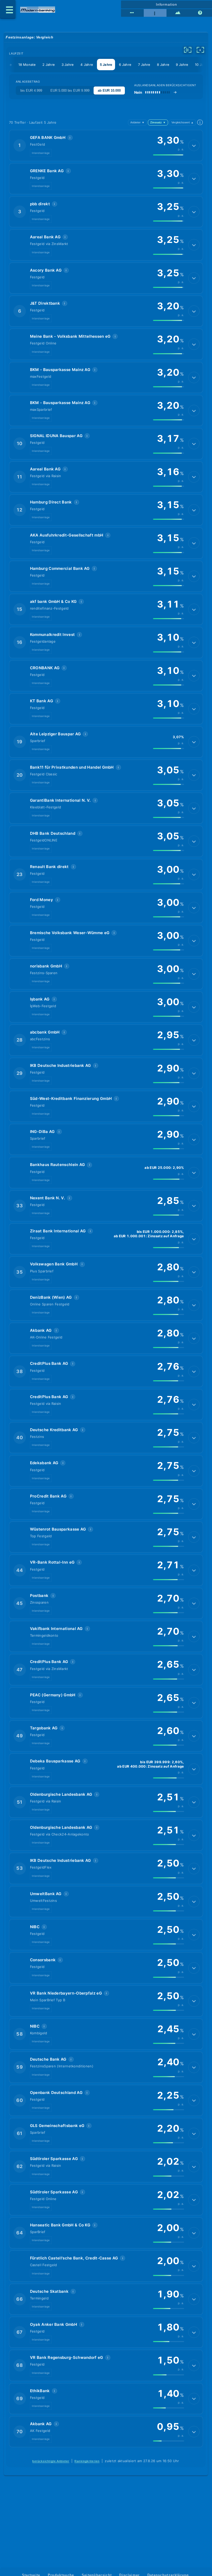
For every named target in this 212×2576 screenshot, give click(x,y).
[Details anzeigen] (194, 145)
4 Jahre (87, 65)
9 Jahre (182, 65)
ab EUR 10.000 (109, 90)
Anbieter (137, 122)
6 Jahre (125, 65)
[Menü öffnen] (8, 9)
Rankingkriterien (87, 2461)
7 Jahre (144, 65)
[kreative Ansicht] (178, 13)
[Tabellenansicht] (132, 13)
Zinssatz (158, 122)
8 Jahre (163, 65)
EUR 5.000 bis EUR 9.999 (70, 90)
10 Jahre (202, 65)
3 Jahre (68, 65)
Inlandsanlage (41, 153)
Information (166, 4)
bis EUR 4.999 (31, 90)
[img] (169, 155)
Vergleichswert (183, 122)
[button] (106, 145)
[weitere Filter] (188, 50)
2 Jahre (49, 65)
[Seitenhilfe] (201, 13)
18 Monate (27, 65)
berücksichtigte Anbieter (51, 2461)
